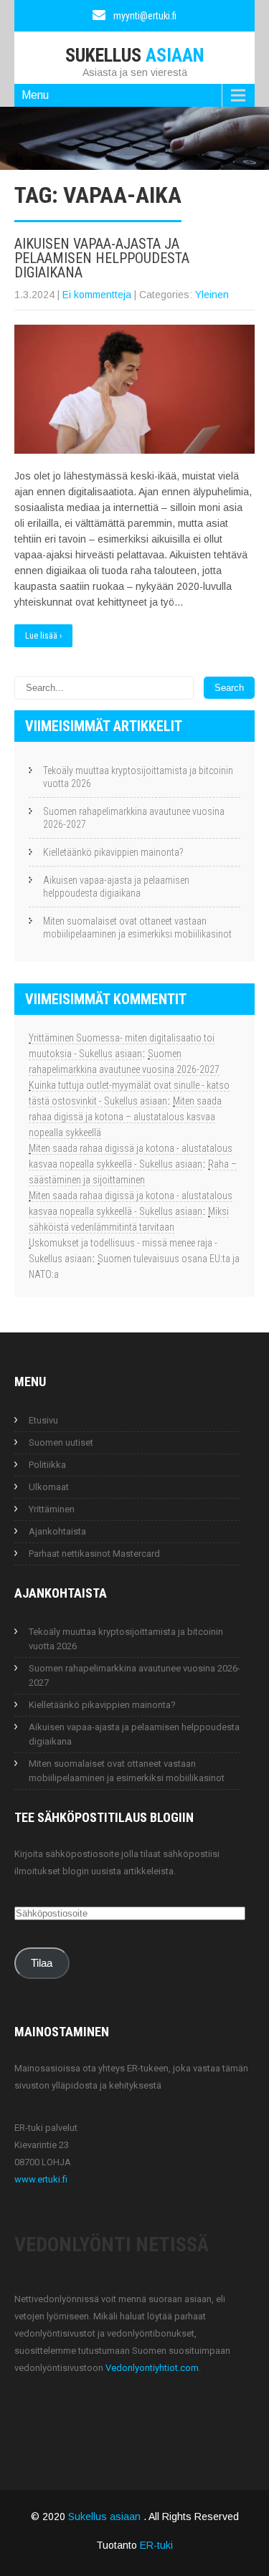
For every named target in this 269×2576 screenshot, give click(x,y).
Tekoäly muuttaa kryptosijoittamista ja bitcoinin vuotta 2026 (138, 777)
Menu (35, 95)
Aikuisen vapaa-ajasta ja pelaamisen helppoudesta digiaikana (102, 258)
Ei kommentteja (97, 295)
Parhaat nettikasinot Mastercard (94, 1554)
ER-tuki (156, 2545)
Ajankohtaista (57, 1531)
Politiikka (47, 1465)
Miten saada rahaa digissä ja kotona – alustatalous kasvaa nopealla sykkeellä (125, 1117)
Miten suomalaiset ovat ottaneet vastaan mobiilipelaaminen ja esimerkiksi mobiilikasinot (137, 927)
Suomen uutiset (61, 1442)
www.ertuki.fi (41, 2179)
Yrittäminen (52, 1509)
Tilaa (42, 1963)
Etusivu (43, 1420)
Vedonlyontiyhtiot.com (152, 2368)
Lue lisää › (43, 636)
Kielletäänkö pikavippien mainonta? (113, 852)
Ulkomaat (49, 1487)
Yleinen (212, 295)
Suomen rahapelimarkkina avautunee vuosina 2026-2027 (134, 818)
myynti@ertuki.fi (145, 16)
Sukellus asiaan (106, 2517)
